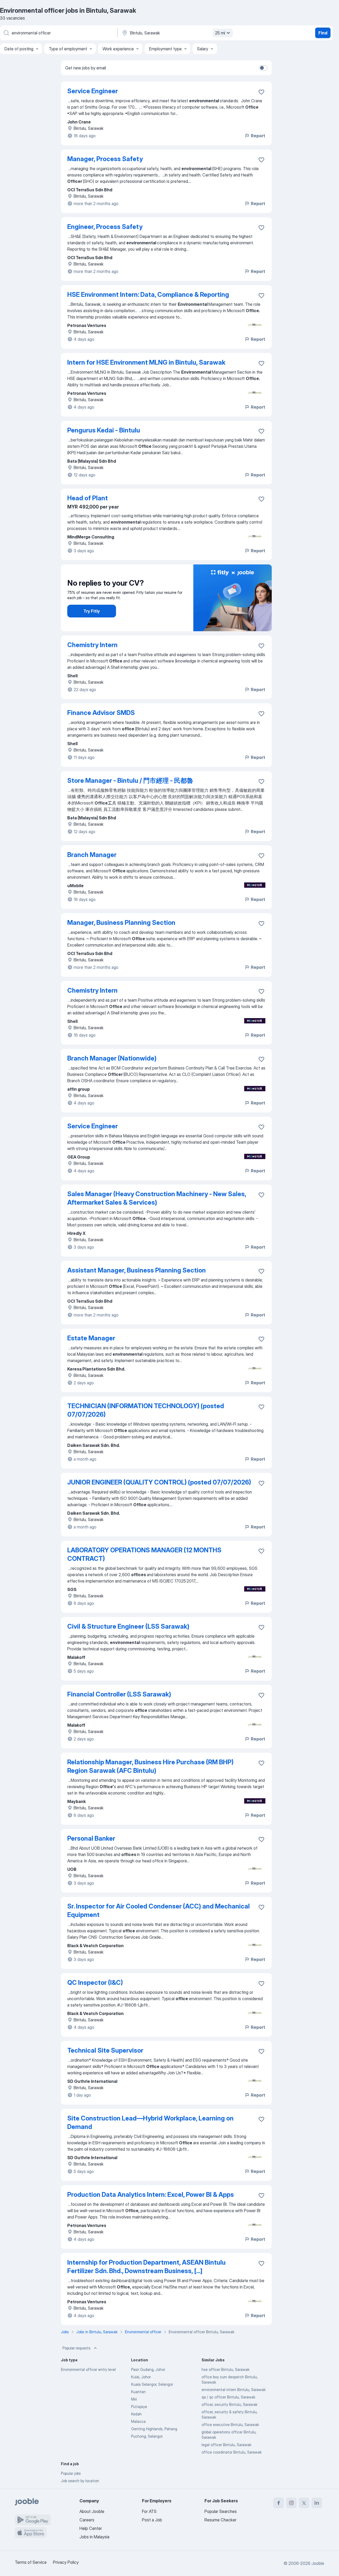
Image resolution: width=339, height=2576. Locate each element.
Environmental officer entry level (88, 2369)
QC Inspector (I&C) (95, 1983)
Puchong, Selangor (147, 2436)
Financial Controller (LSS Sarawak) (119, 1694)
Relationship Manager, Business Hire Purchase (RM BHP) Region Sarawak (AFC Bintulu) (150, 1766)
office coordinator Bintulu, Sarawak (232, 2452)
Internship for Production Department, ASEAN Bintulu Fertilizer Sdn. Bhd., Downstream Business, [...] (146, 2267)
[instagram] (291, 2503)
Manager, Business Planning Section (121, 923)
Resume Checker (220, 2520)
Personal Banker (91, 1838)
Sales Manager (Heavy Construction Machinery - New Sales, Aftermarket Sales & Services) (157, 1198)
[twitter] (304, 2503)
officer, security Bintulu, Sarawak (229, 2404)
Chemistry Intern (92, 645)
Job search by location (80, 2481)
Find (323, 33)
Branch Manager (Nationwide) (112, 1058)
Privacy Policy (66, 2562)
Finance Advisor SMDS (101, 713)
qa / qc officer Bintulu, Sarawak (228, 2397)
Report (258, 136)
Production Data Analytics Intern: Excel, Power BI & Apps (151, 2195)
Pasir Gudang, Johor (148, 2369)
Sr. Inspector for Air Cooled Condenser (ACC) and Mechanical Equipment (159, 1910)
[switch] (263, 68)
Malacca (138, 2421)
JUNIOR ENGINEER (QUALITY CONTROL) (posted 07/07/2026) (159, 1482)
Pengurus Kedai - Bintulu (104, 430)
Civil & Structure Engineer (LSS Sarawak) (128, 1626)
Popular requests (77, 2348)
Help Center (91, 2528)
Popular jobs (71, 2473)
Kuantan (138, 2392)
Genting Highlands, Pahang (154, 2429)
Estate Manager (91, 1338)
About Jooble (92, 2511)
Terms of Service (31, 2562)
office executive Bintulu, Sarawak (230, 2425)
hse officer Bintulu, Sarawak (226, 2369)
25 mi (220, 33)
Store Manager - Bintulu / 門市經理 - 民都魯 (130, 781)
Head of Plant (88, 498)
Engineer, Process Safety (105, 227)
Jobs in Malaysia (94, 2537)
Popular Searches (221, 2511)
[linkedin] (317, 2503)
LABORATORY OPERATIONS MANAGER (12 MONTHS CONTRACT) (144, 1554)
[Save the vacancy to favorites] (261, 92)
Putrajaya (139, 2407)
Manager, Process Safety (105, 159)
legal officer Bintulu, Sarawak (226, 2445)
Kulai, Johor (141, 2377)
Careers (87, 2520)
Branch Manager (92, 855)
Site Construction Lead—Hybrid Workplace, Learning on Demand (150, 2122)
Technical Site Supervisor (105, 2050)
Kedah (136, 2414)
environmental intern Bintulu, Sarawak (234, 2390)
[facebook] (279, 2503)
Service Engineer (93, 91)
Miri (134, 2399)
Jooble (318, 2563)
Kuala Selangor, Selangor (152, 2384)
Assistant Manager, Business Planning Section (137, 1270)
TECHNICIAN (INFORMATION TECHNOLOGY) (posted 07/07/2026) (146, 1410)
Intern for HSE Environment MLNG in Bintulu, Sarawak (146, 362)
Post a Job (152, 2520)
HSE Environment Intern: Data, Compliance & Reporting (148, 295)
